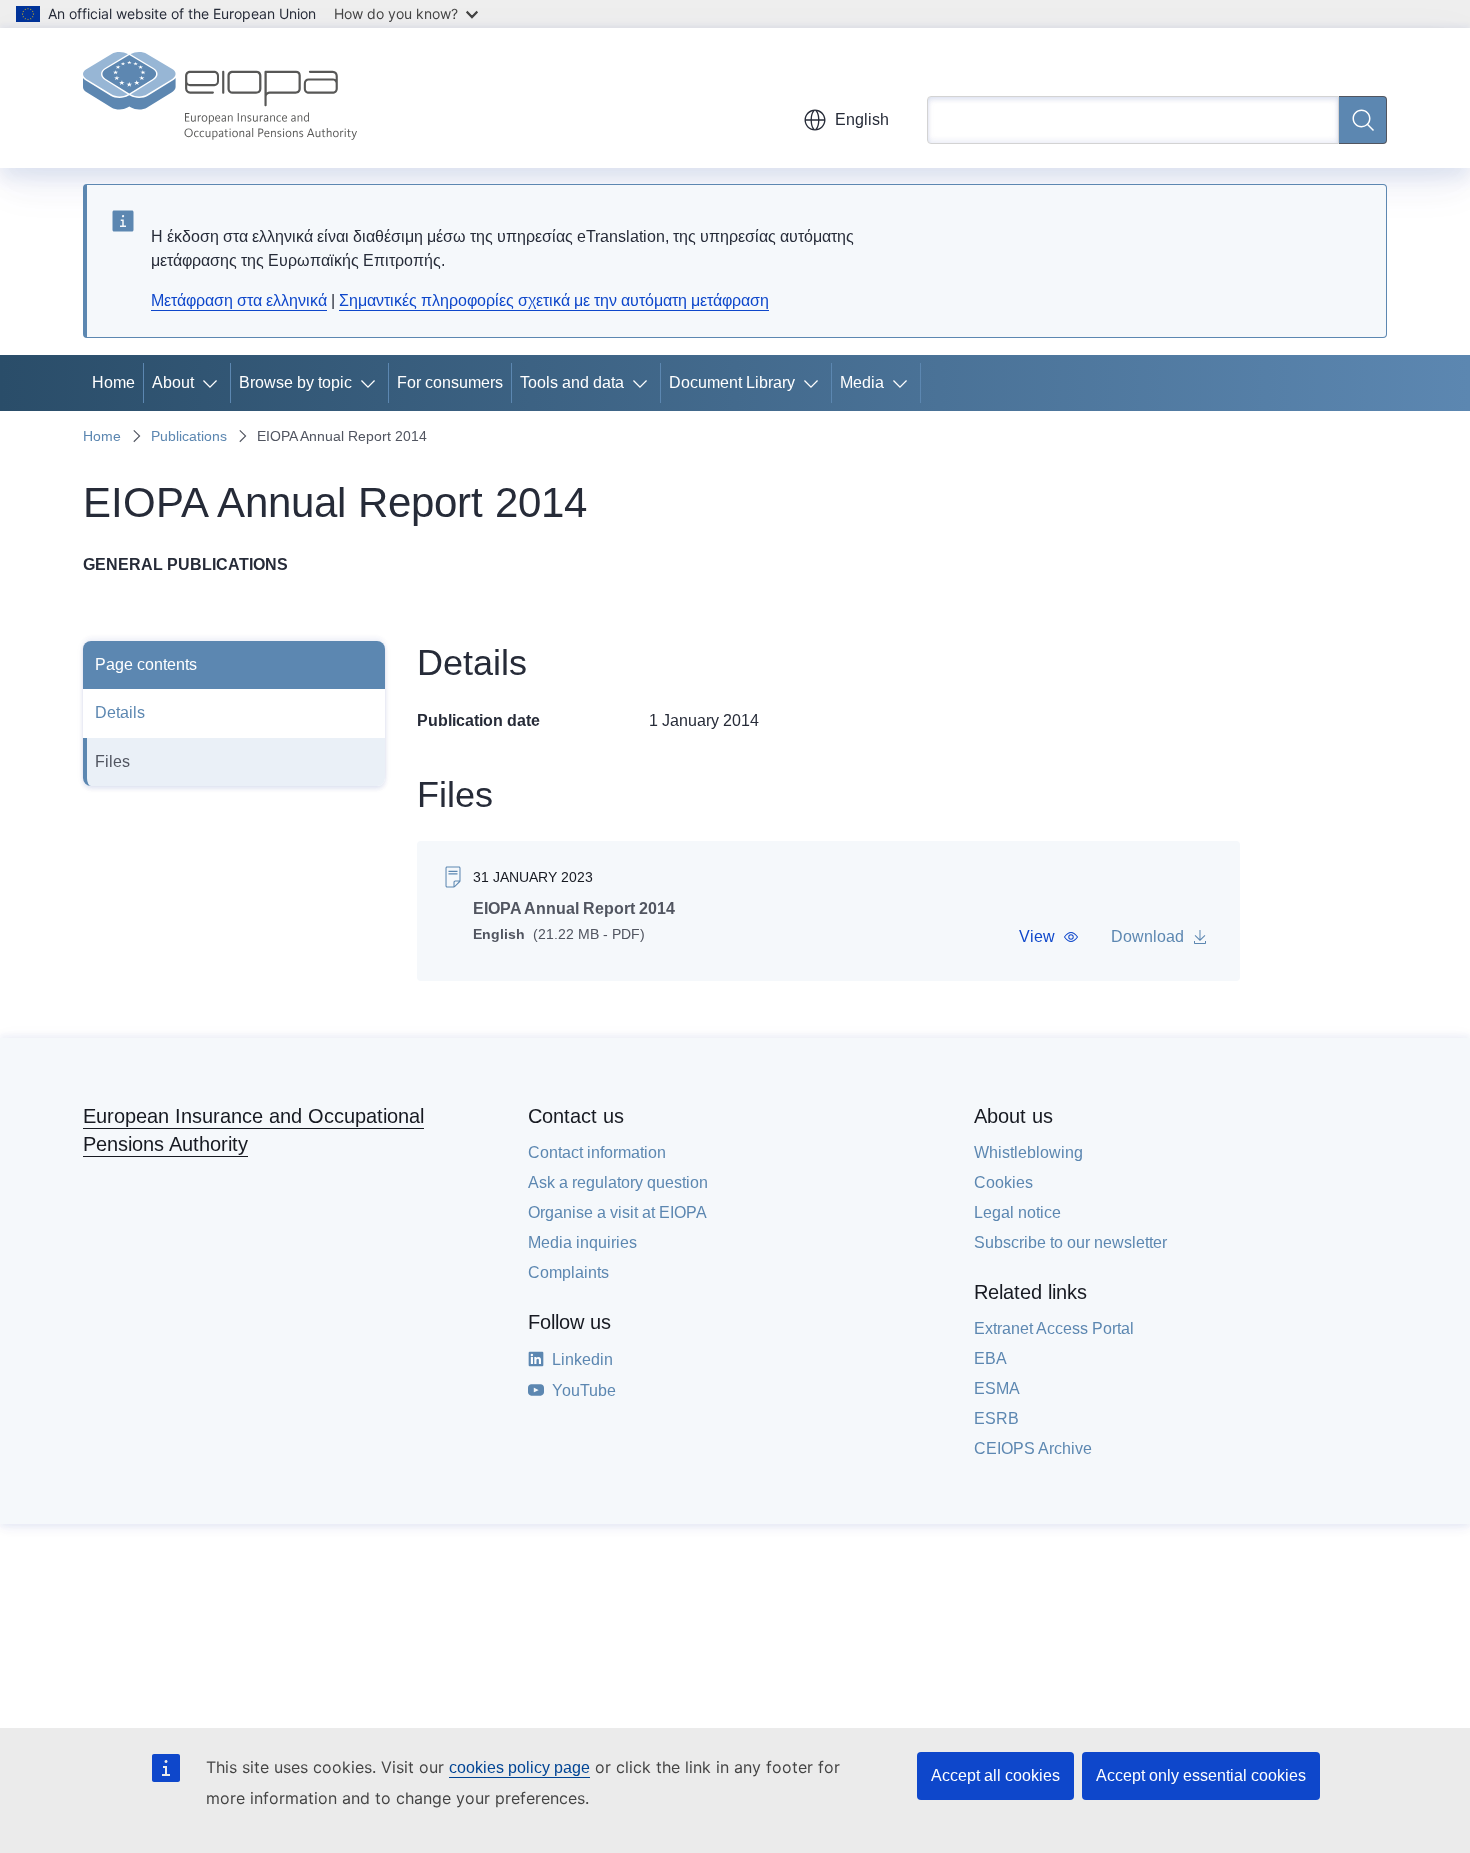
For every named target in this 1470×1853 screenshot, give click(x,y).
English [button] (862, 119)
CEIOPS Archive (1033, 1448)
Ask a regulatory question (618, 1182)
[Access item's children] (214, 383)
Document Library (732, 382)
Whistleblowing (1028, 1152)
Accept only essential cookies (1201, 1775)
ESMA (997, 1388)
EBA (990, 1358)
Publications (189, 436)
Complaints (568, 1272)
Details (120, 712)
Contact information (597, 1152)
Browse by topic (295, 382)
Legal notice (1017, 1212)
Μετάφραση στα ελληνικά (239, 300)
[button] (1049, 937)
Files (112, 761)
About (173, 382)
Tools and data (572, 382)
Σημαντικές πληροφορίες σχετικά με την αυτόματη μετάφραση (554, 300)
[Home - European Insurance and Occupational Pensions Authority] (220, 98)
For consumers (450, 382)
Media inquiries (582, 1242)
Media (862, 382)
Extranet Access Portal (1054, 1328)
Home (113, 382)
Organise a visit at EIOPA (617, 1212)
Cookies (1003, 1182)
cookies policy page (519, 1767)
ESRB (996, 1418)
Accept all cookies (995, 1775)
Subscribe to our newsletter (1070, 1242)
